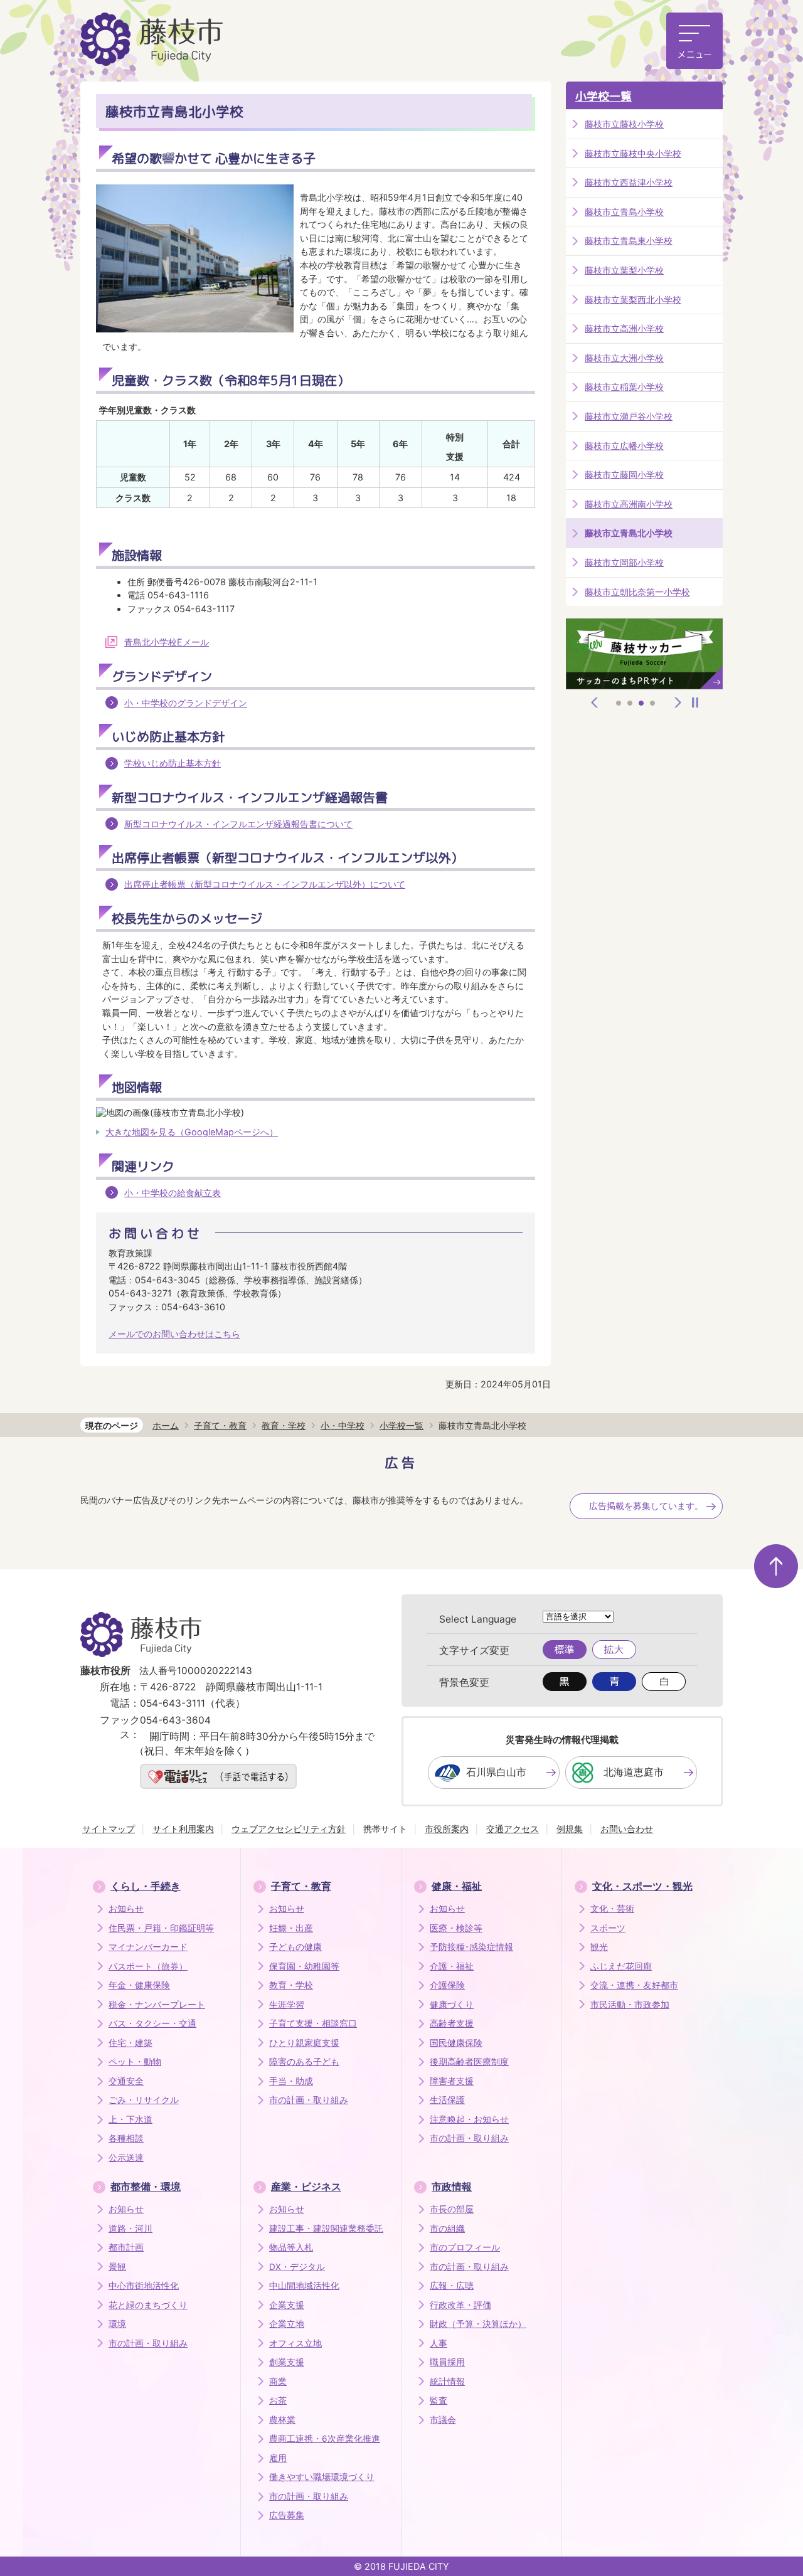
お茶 (278, 2400)
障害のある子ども (304, 2062)
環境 (117, 2324)
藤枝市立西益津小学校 (629, 182)
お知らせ (126, 1909)
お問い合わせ (627, 1829)
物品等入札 (291, 2247)
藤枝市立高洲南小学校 (629, 504)
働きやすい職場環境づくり (322, 2477)
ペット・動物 (135, 2062)
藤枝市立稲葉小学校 (624, 387)
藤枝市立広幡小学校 (624, 446)
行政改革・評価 (460, 2305)
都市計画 (126, 2247)
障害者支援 (452, 2081)
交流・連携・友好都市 (634, 1985)
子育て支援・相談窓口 (313, 2023)
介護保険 (447, 1985)
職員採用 (447, 2362)
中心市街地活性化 (144, 2286)
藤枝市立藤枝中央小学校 (633, 153)
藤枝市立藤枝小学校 (624, 124)
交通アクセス (513, 1829)
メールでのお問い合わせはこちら (174, 1334)
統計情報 (447, 2382)
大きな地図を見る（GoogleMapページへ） (192, 1132)
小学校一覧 (604, 96)
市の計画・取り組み (309, 2100)
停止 (695, 702)
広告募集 (287, 2515)
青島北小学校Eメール (167, 642)
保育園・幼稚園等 (304, 1966)
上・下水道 (130, 2119)
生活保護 (447, 2100)
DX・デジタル (297, 2267)
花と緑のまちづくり (148, 2305)
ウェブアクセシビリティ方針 (289, 1829)
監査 (439, 2400)
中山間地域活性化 (304, 2286)
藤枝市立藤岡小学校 (624, 474)
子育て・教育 (220, 1425)
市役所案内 (447, 1829)
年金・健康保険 (139, 1985)
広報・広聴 (452, 2286)
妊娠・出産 (291, 1928)
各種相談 (126, 2138)
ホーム (166, 1425)
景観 (117, 2267)
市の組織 (447, 2229)
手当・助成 (291, 2081)
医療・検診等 (456, 1928)
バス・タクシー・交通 (152, 2023)
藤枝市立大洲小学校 (624, 358)
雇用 (278, 2458)
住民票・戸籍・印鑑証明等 (161, 1928)
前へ (595, 702)
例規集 (570, 1829)
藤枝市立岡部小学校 (624, 562)
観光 (599, 1947)
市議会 (443, 2420)
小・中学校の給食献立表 (173, 1193)
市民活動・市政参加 (630, 2005)
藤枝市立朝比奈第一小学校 (637, 592)
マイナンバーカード (148, 1947)
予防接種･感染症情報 (471, 1947)
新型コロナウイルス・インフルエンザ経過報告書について (238, 824)
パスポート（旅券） (148, 1966)
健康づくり (452, 2005)
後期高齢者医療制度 (469, 2062)
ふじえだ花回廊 (621, 1966)
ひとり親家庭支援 (304, 2043)
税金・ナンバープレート (157, 2005)
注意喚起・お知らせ (469, 2119)
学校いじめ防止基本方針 (173, 763)
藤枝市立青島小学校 (624, 212)
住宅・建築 (130, 2043)
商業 (278, 2382)
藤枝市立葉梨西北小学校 (633, 299)
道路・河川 (130, 2229)
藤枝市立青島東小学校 (629, 241)
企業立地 (287, 2324)
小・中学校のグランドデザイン (186, 703)
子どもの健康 (295, 1947)
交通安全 (126, 2081)
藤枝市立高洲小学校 (624, 328)
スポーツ (608, 1928)
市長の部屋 (452, 2209)
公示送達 (126, 2158)
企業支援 (287, 2305)
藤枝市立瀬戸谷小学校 (629, 416)
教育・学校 (284, 1425)
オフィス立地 (295, 2343)
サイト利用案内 (183, 1829)
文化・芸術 (612, 1909)
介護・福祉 (452, 1966)
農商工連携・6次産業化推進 (325, 2439)
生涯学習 (287, 2005)
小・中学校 (343, 1425)
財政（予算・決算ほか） (478, 2324)
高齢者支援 (452, 2023)
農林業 (282, 2420)
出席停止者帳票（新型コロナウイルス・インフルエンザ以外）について (265, 884)
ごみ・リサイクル (144, 2100)
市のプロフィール (465, 2247)
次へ (678, 702)
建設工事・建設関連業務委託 (326, 2229)
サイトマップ (109, 1829)
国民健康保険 (456, 2043)
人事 (439, 2343)
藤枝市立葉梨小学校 (624, 270)
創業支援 (287, 2362)
